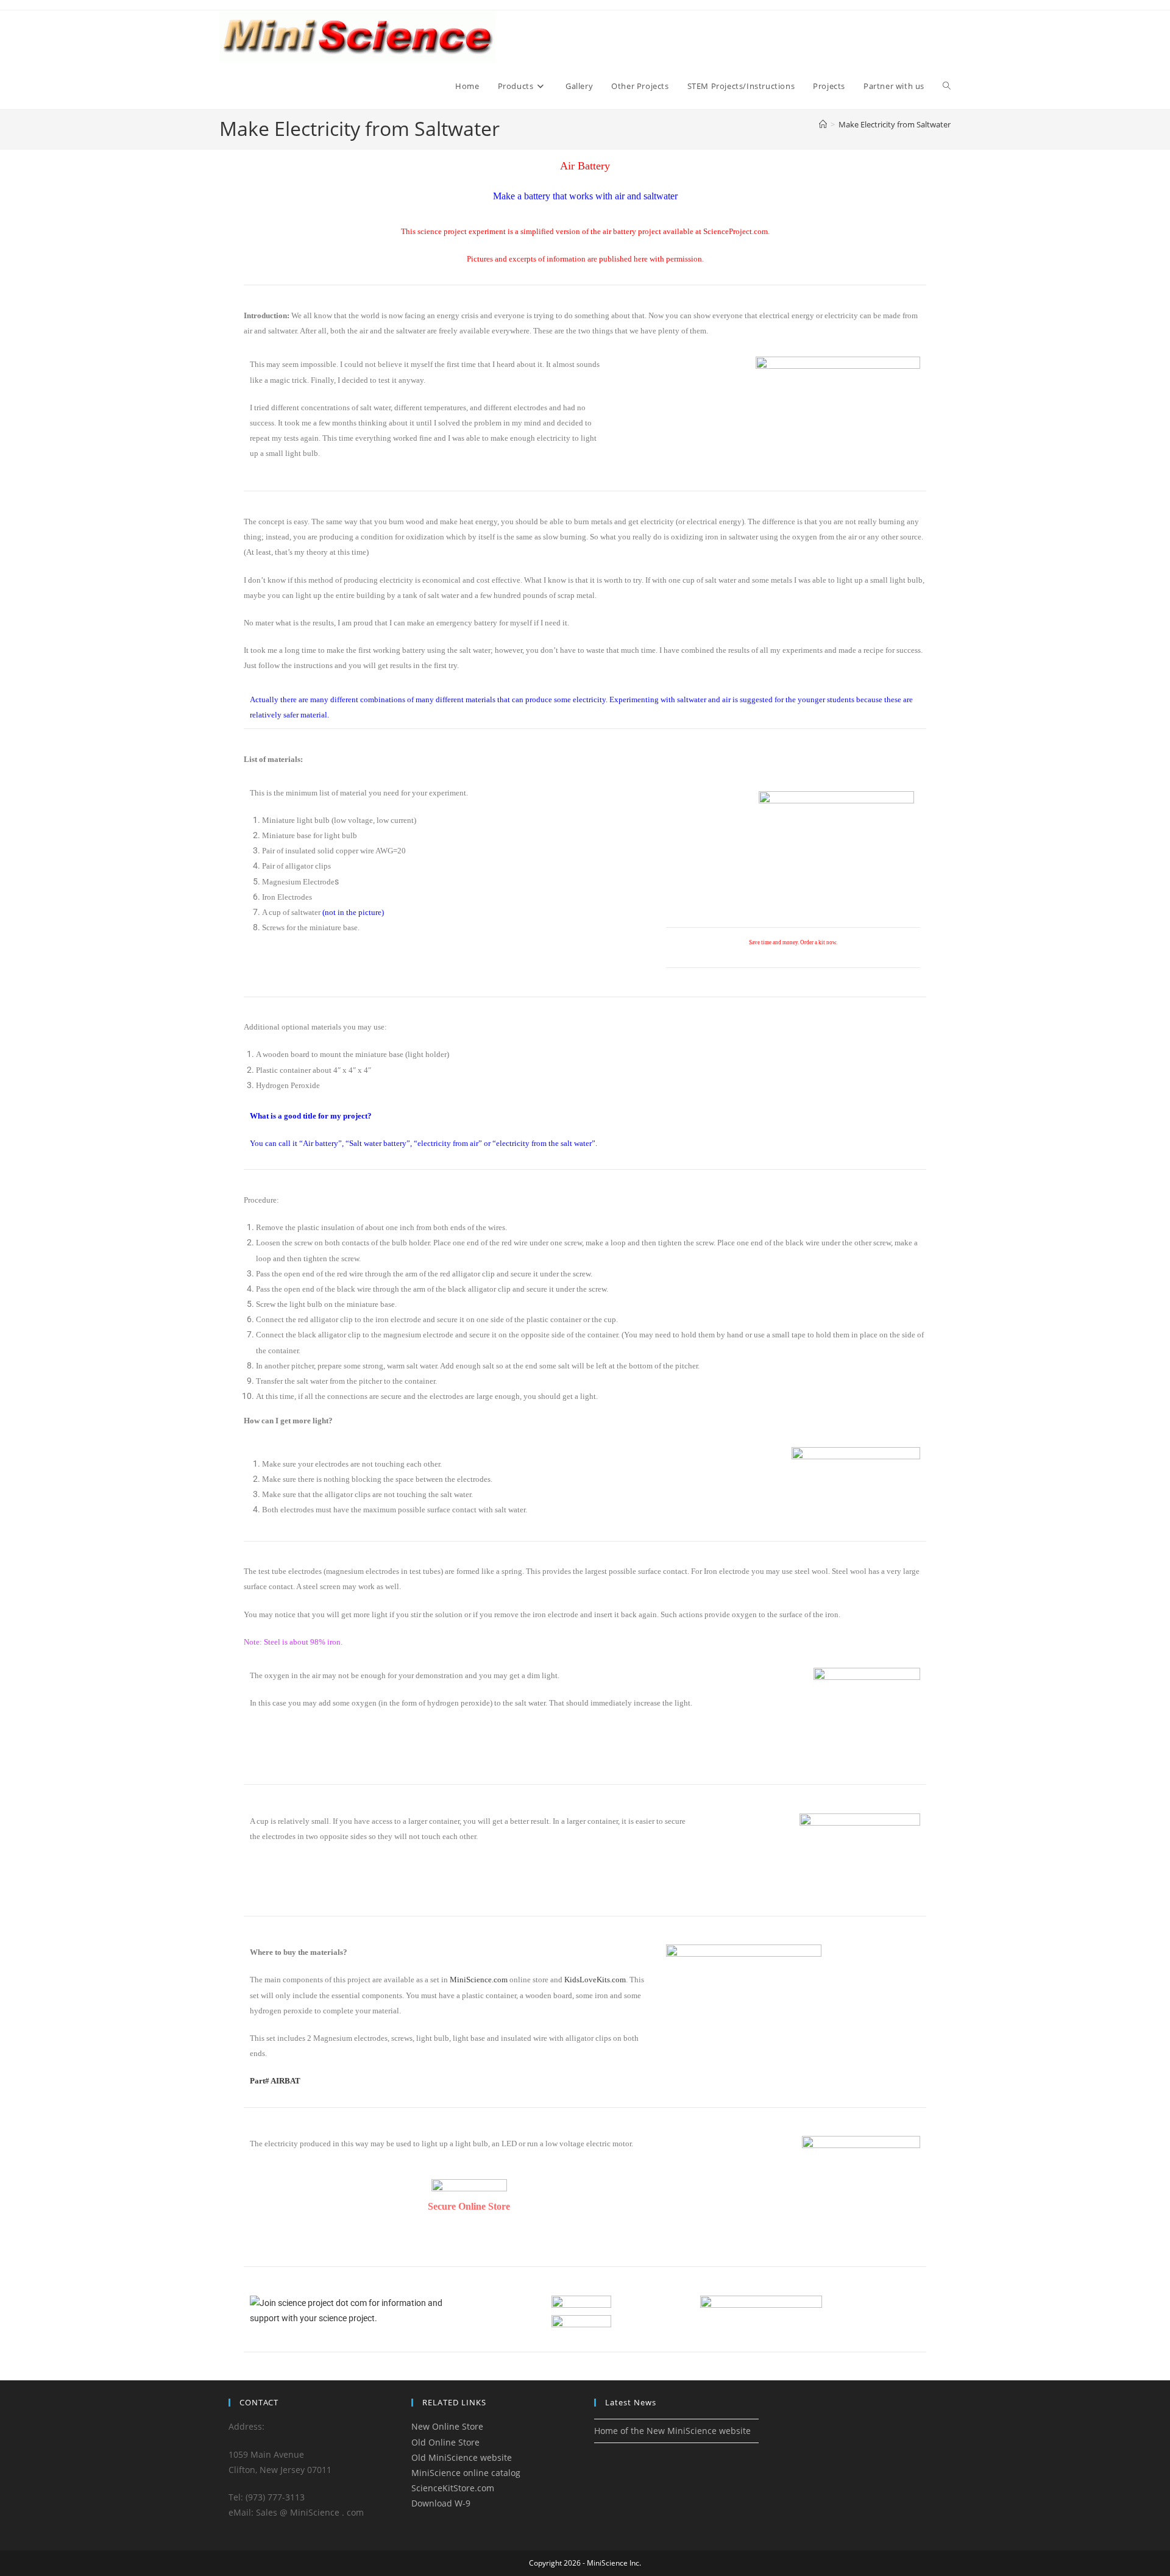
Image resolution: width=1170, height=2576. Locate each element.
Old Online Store (445, 2442)
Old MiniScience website (462, 2457)
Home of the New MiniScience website (672, 2431)
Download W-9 (441, 2503)
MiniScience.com (479, 1980)
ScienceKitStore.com (453, 2488)
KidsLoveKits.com (595, 1980)
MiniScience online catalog (466, 2473)
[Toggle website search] (947, 86)
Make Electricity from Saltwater (895, 124)
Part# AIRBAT (275, 2081)
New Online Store (447, 2426)
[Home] (823, 124)
